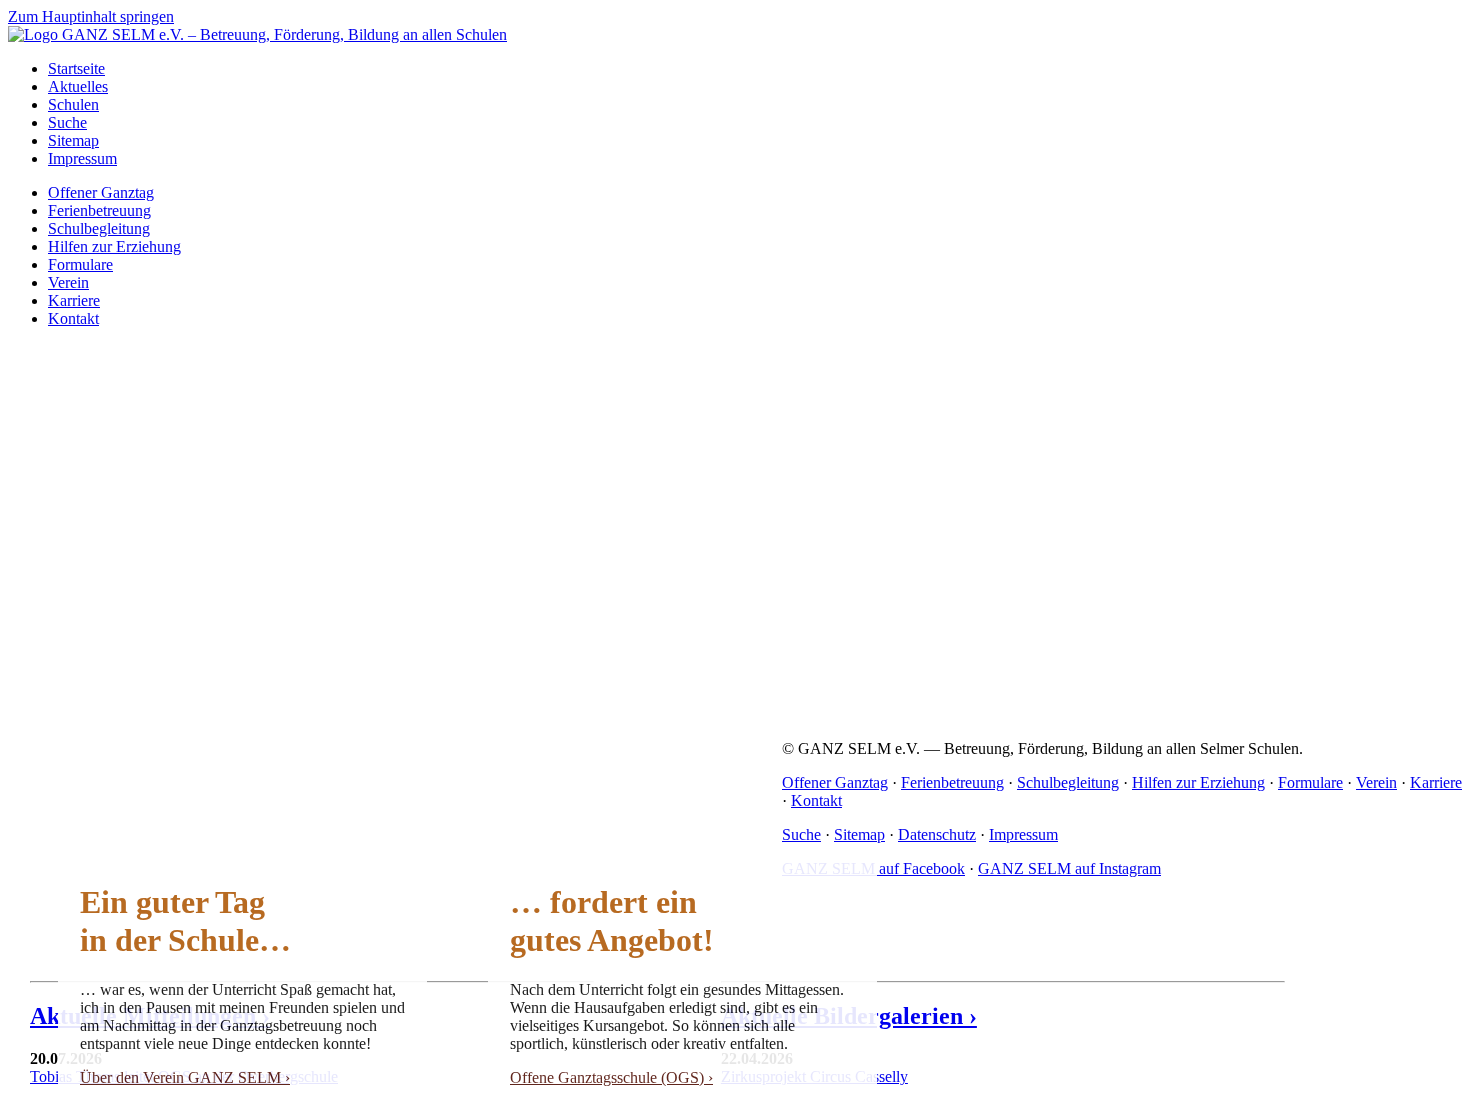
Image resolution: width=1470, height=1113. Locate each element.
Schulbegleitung (99, 228)
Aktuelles (78, 86)
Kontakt (73, 318)
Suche (67, 122)
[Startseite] (257, 34)
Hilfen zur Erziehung (114, 246)
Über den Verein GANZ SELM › (185, 1077)
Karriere (74, 300)
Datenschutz (937, 834)
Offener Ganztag (101, 192)
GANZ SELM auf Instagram (1069, 868)
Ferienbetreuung (99, 210)
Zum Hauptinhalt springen (91, 16)
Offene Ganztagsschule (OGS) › (611, 1077)
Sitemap (73, 140)
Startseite (76, 68)
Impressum (82, 158)
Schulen (73, 104)
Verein (68, 282)
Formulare (80, 264)
